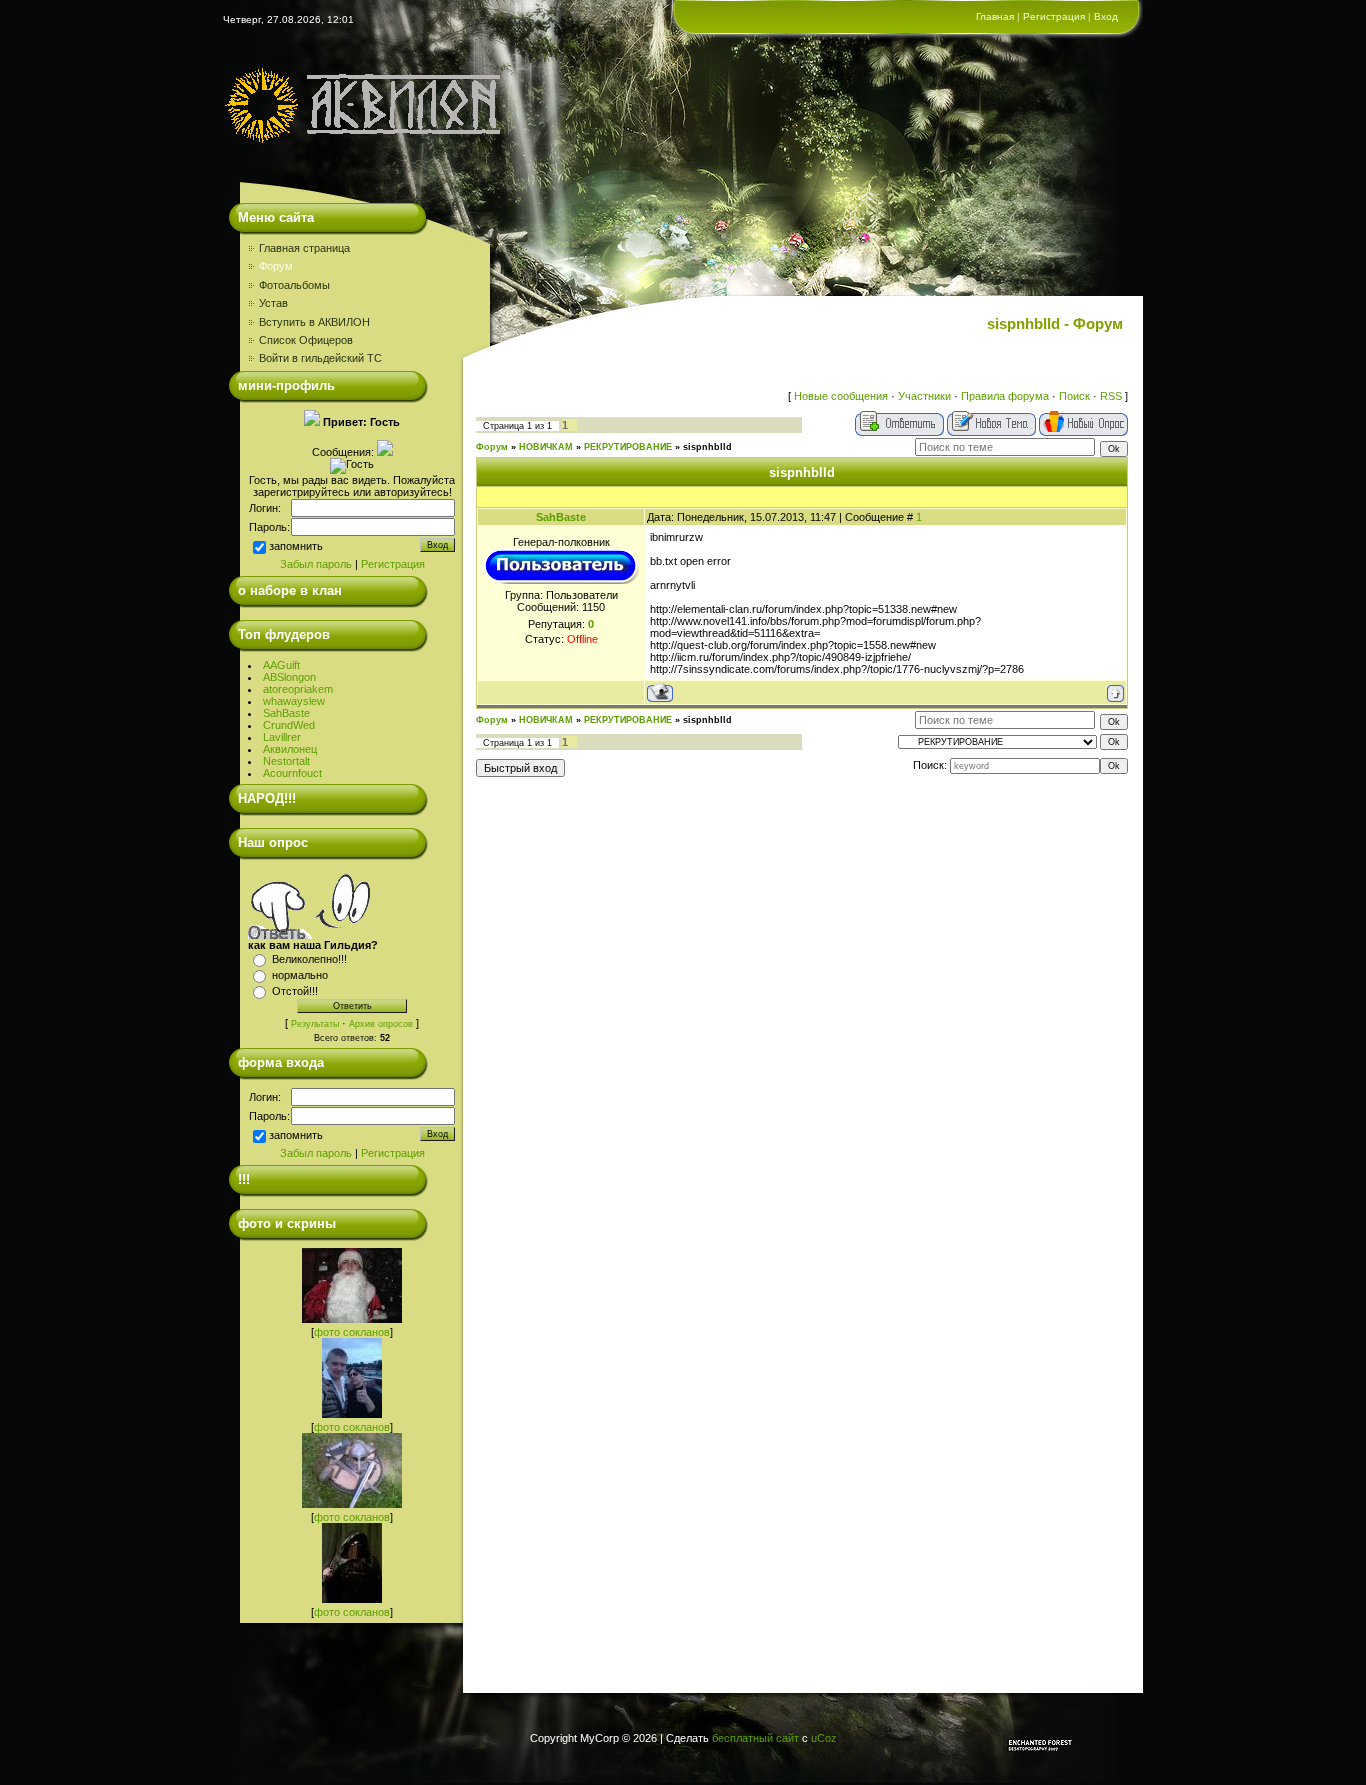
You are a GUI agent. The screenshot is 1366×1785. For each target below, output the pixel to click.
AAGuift (281, 665)
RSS (1111, 396)
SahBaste (286, 713)
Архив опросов (381, 1024)
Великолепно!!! (309, 959)
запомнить (296, 546)
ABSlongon (289, 677)
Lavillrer (282, 737)
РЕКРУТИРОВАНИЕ (628, 447)
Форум (492, 447)
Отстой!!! (295, 991)
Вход (1106, 16)
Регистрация (1054, 16)
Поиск (1074, 396)
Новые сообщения (841, 396)
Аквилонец (290, 749)
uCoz (824, 1738)
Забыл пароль (316, 564)
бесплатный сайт (755, 1738)
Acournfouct (292, 773)
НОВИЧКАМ (546, 447)
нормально (300, 975)
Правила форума (1005, 396)
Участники (924, 396)
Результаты (315, 1024)
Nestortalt (286, 761)
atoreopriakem (298, 689)
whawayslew (294, 701)
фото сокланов (352, 1332)
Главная (995, 16)
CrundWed (289, 725)
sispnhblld (707, 447)
